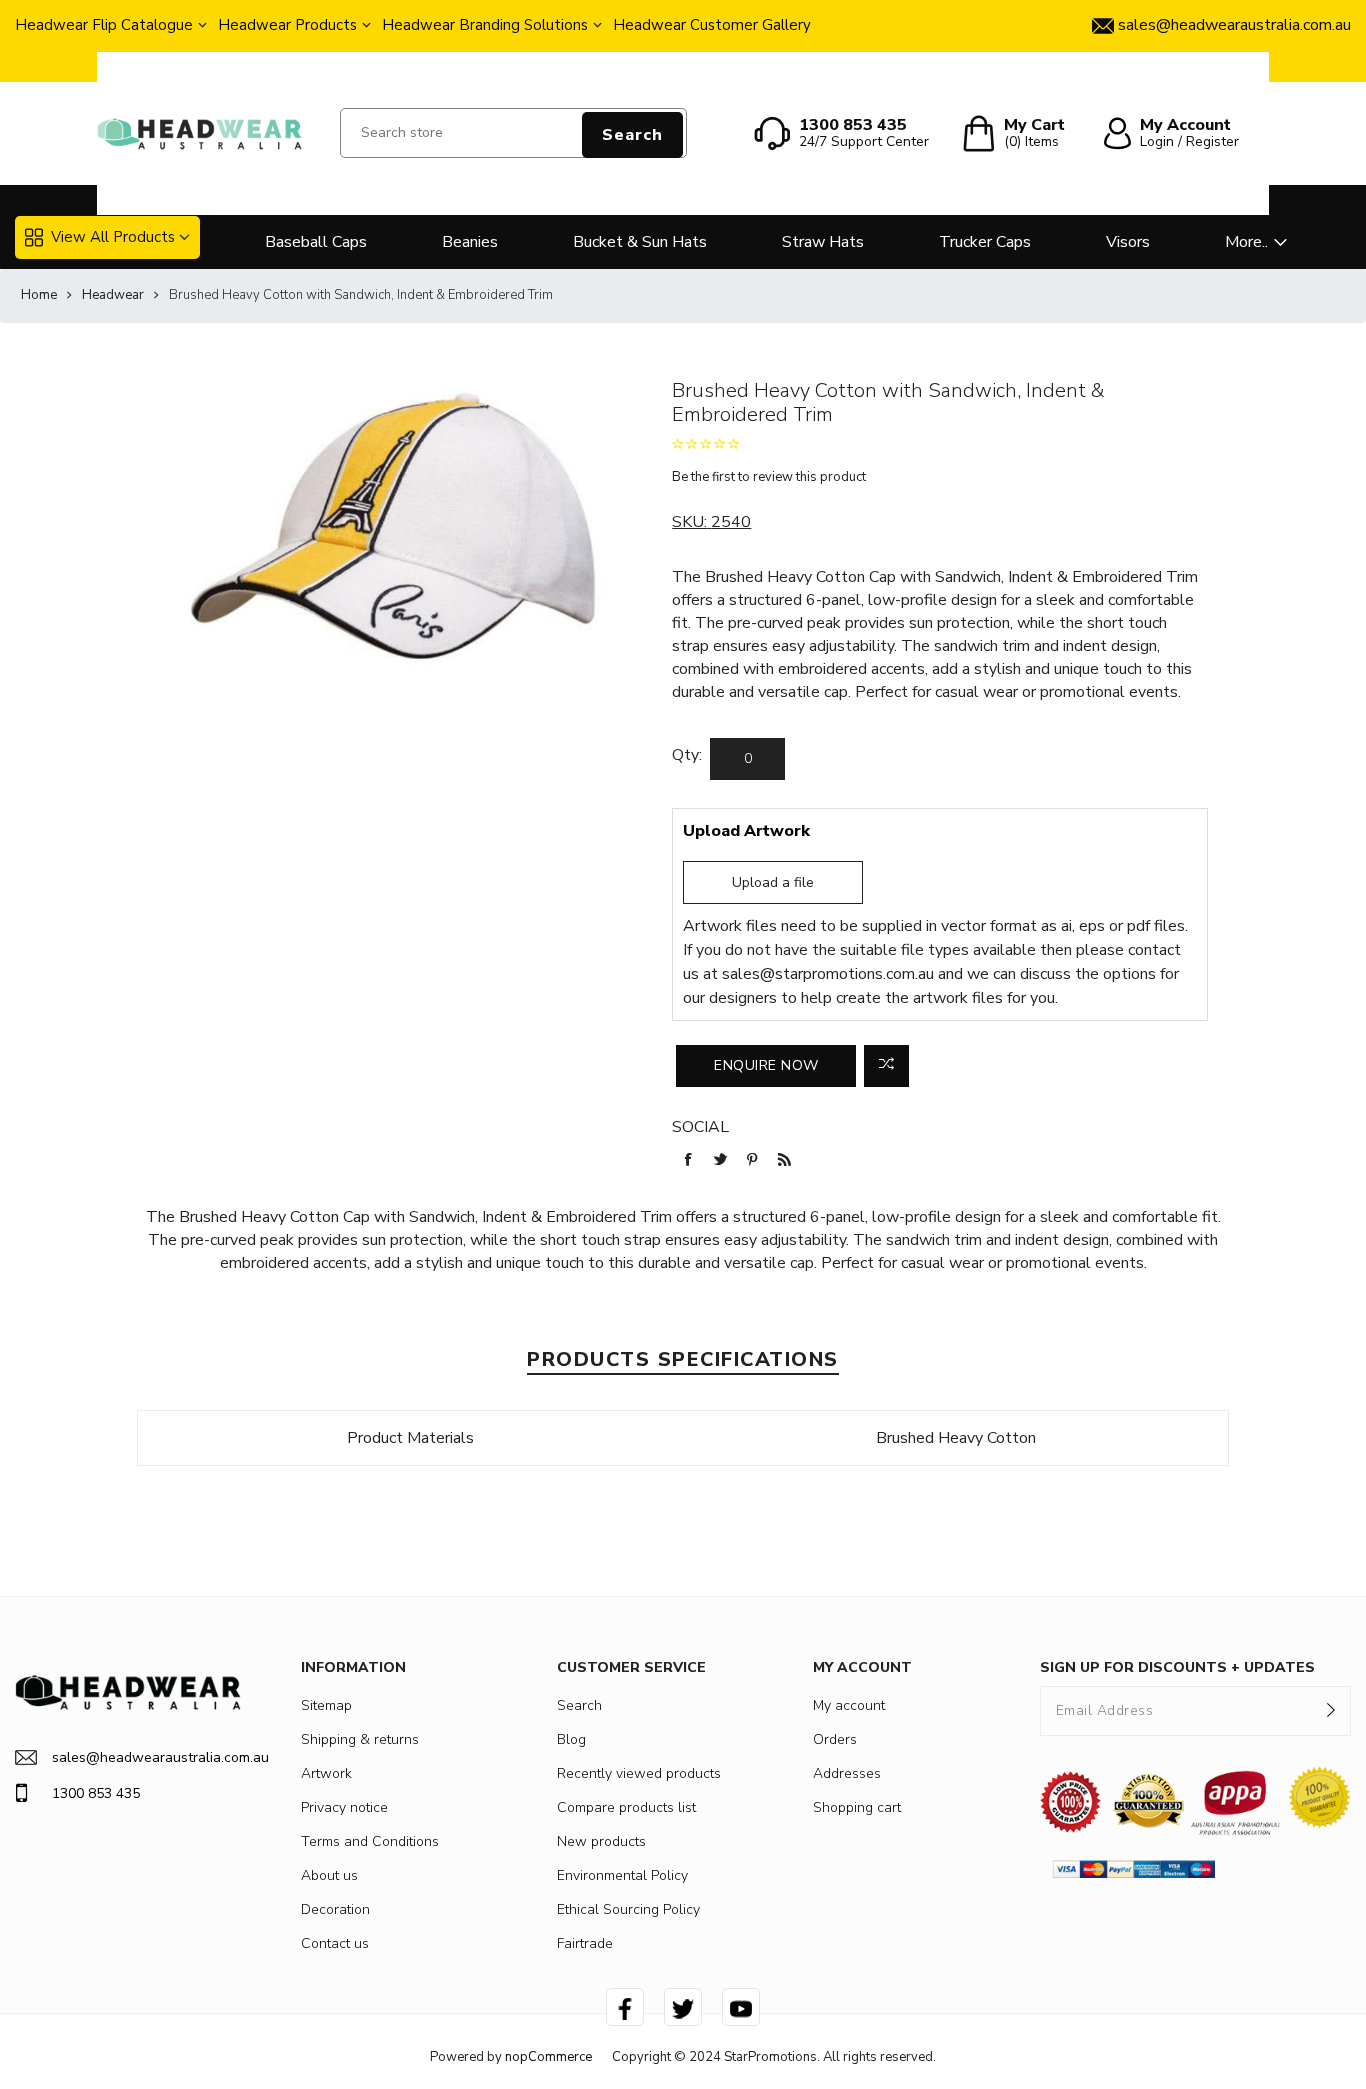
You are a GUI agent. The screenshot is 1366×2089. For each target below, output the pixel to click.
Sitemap (326, 1705)
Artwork (326, 1773)
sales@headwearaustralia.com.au (146, 1757)
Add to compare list (886, 1066)
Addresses (847, 1773)
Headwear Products (287, 25)
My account (849, 1705)
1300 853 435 (96, 1793)
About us (329, 1875)
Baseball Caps (316, 242)
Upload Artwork (746, 831)
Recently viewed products (639, 1773)
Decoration (335, 1909)
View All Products (113, 237)
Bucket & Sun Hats (640, 242)
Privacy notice (344, 1807)
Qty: (687, 755)
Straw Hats (823, 242)
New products (601, 1841)
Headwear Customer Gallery (712, 25)
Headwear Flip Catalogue (104, 25)
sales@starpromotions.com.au (828, 974)
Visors (1128, 242)
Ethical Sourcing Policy (628, 1909)
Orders (835, 1739)
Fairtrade (585, 1943)
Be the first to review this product (769, 477)
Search (632, 135)
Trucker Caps (985, 242)
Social (700, 1127)
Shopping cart (857, 1807)
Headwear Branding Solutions (485, 25)
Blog (571, 1739)
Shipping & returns (360, 1739)
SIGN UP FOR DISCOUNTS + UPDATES (1177, 1667)
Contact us (335, 1943)
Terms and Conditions (370, 1841)
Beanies (470, 242)
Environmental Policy (622, 1875)
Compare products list (626, 1807)
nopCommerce (548, 2057)
